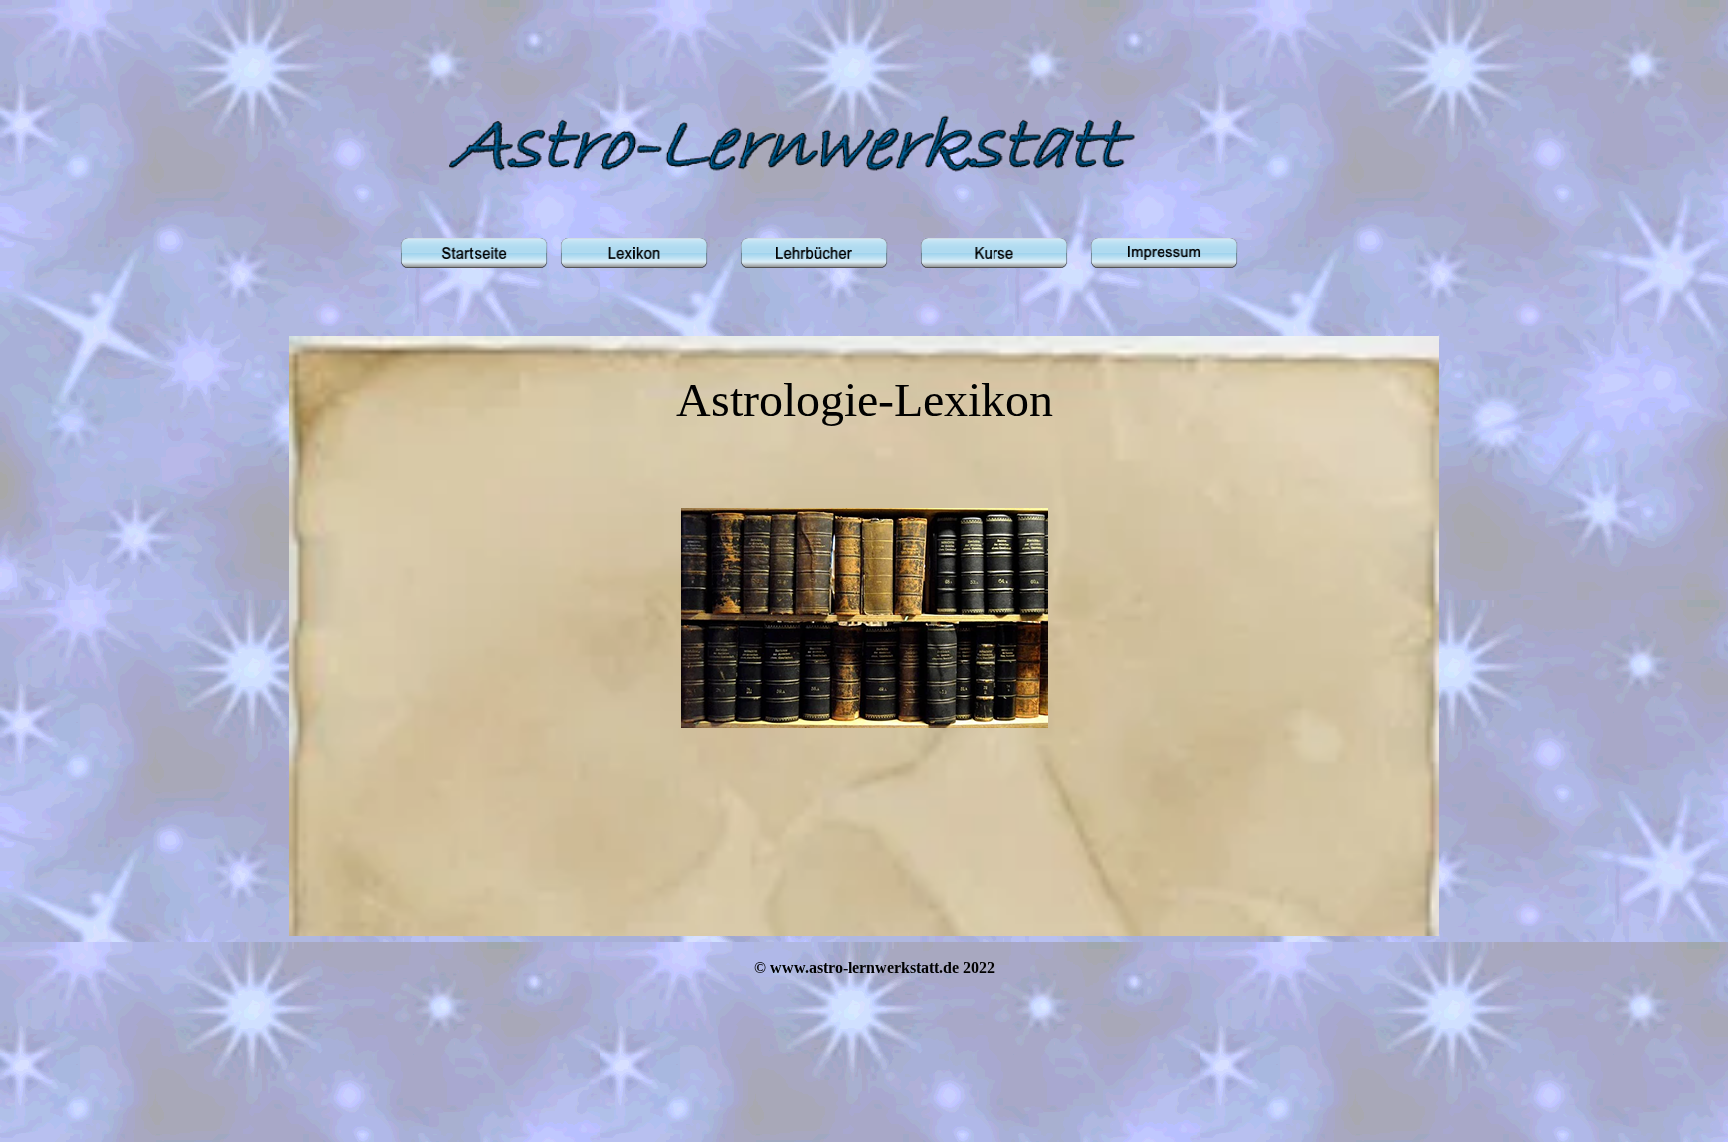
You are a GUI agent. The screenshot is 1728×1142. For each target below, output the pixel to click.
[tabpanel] (864, 548)
